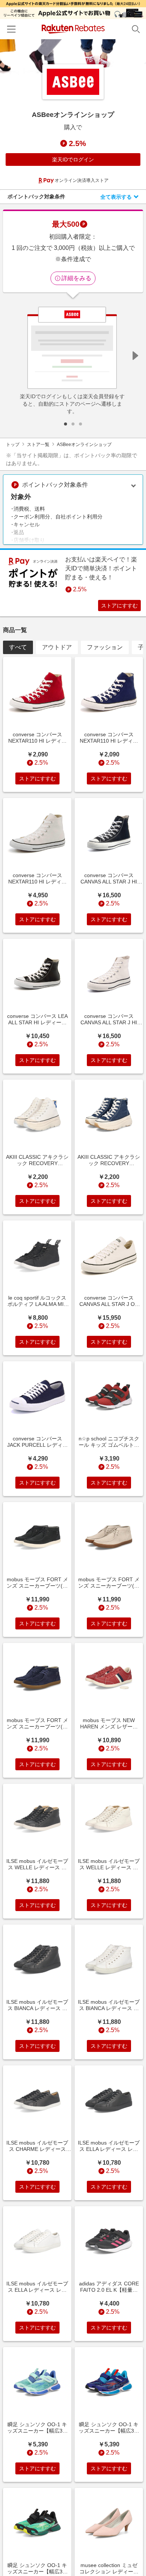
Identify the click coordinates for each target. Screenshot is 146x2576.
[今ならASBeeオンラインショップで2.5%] (73, 58)
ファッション (105, 647)
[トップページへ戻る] (73, 29)
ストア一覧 (38, 445)
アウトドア (57, 647)
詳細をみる (76, 278)
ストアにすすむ (119, 606)
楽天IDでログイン (73, 160)
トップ (13, 445)
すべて (18, 647)
